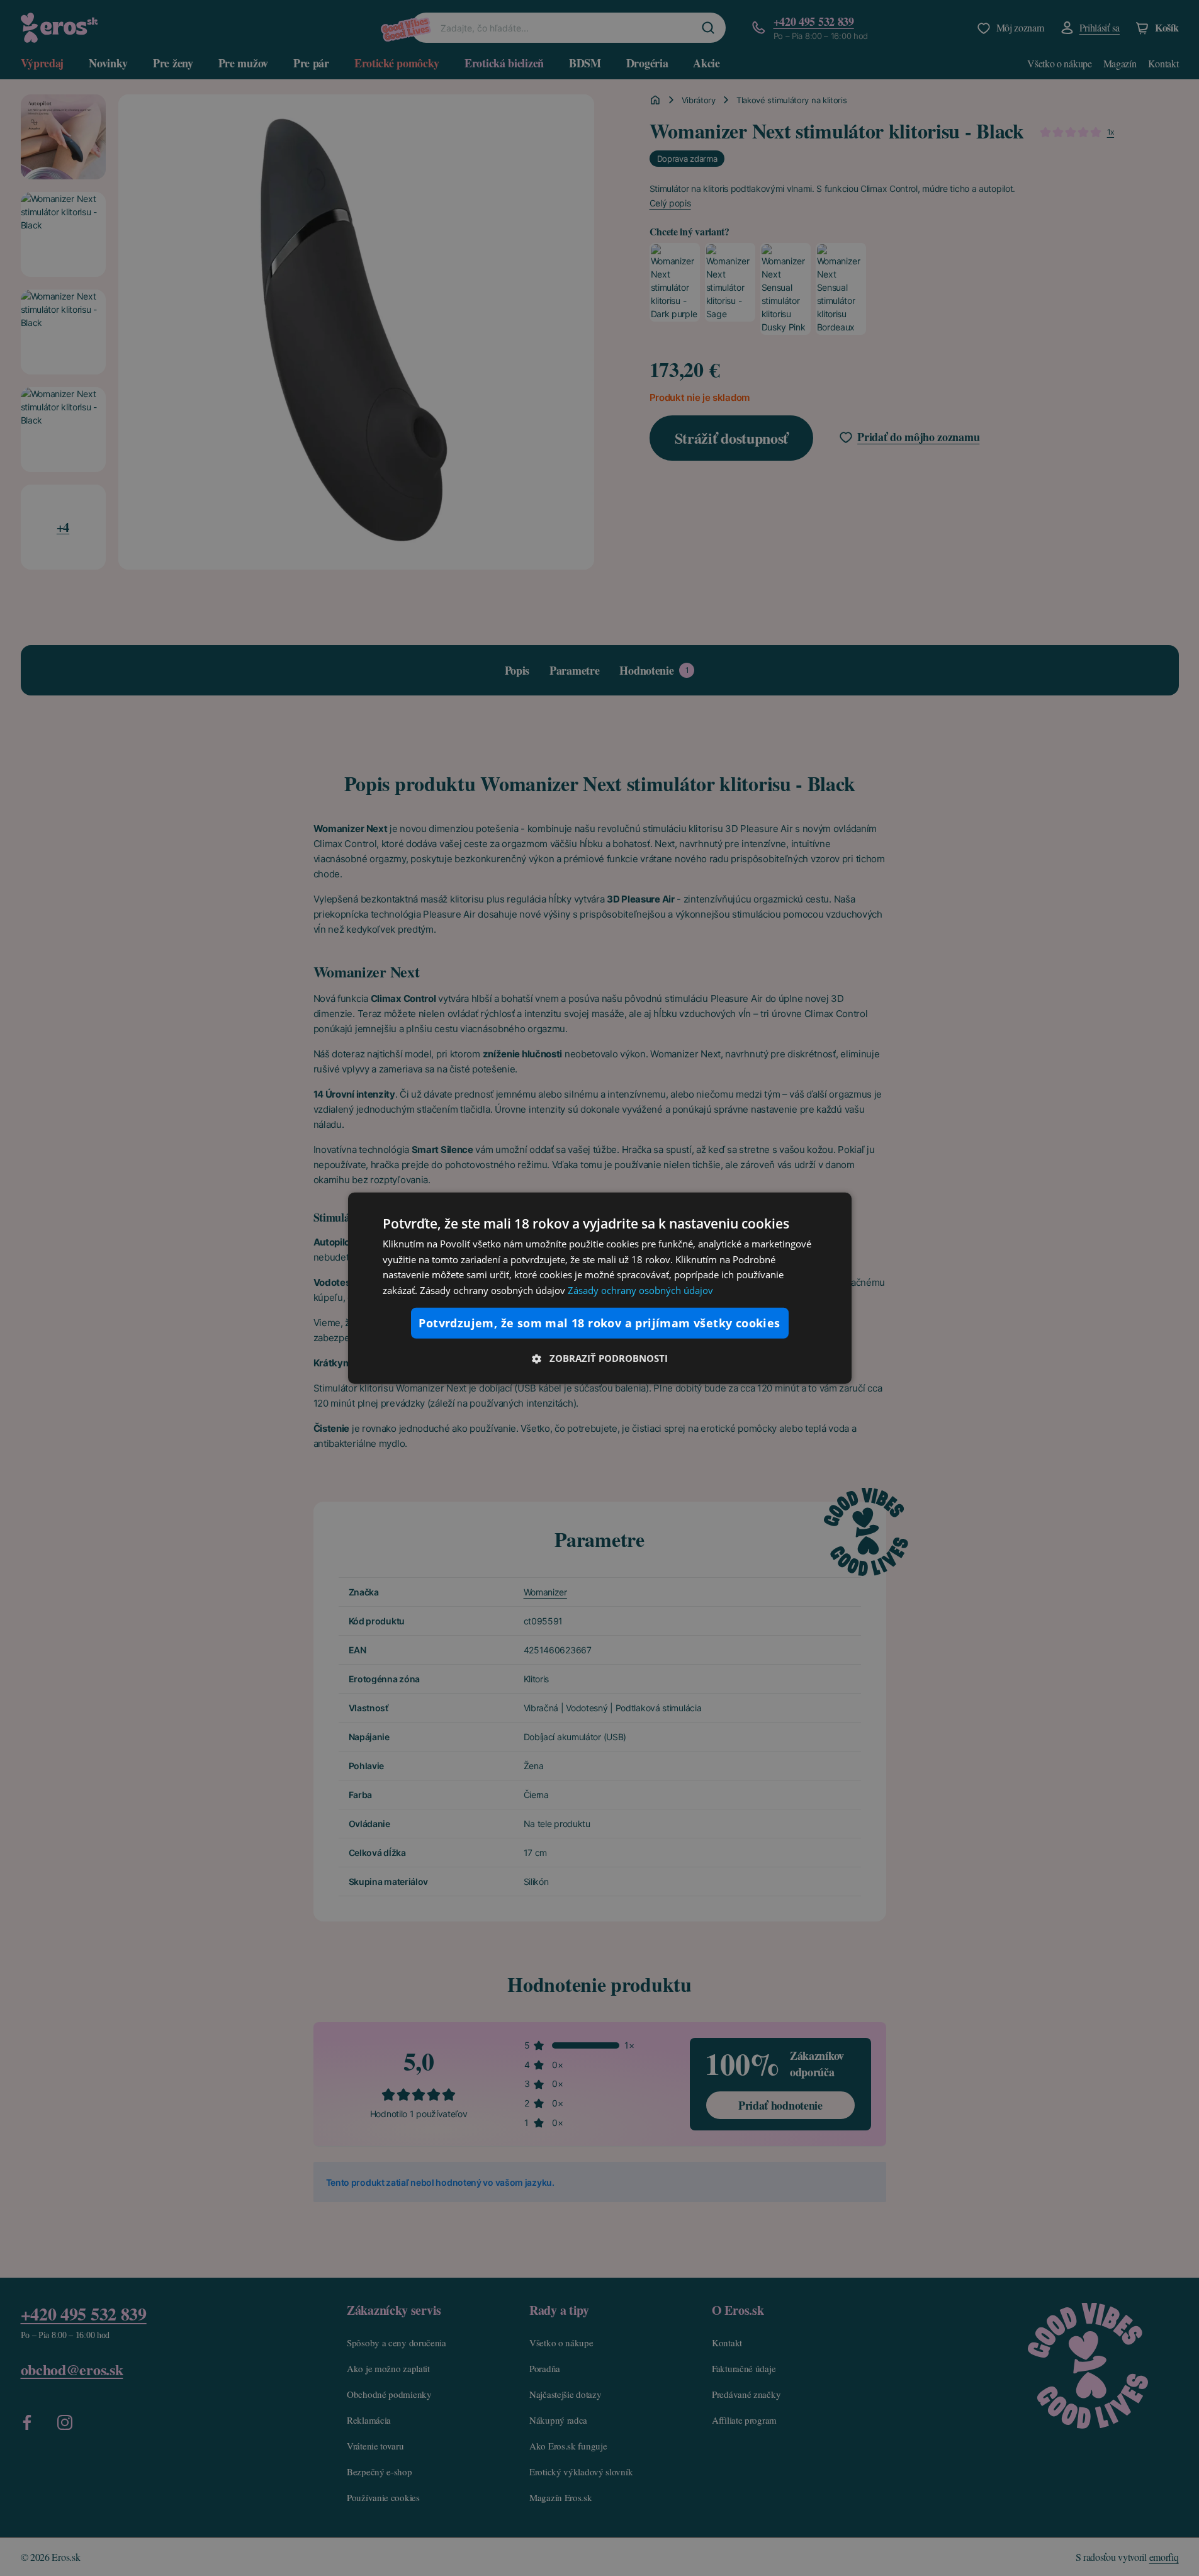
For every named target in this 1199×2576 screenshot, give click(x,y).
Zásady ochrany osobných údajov (640, 1290)
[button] (600, 1358)
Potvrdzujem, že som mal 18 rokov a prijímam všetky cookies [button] (599, 1323)
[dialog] (600, 1288)
